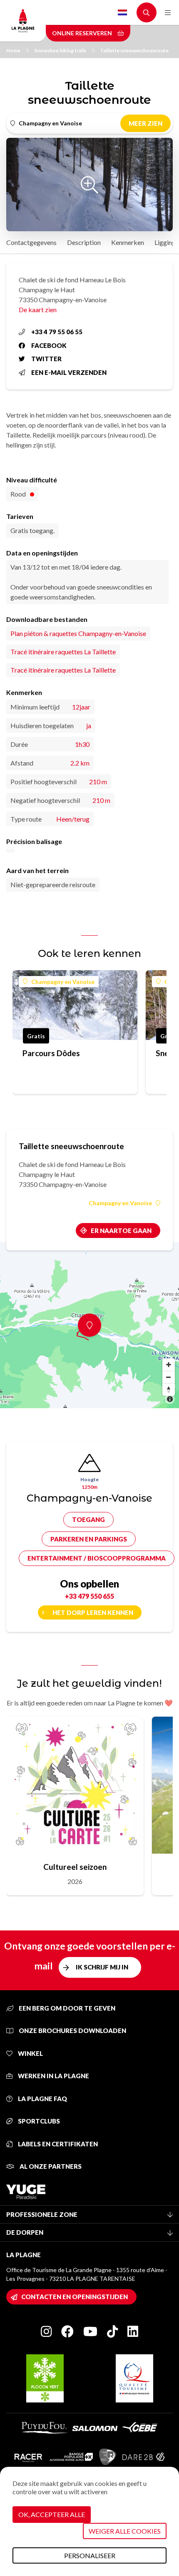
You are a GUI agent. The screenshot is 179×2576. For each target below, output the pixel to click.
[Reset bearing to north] (169, 1390)
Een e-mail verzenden (69, 372)
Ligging (165, 242)
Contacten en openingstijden (75, 2297)
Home (13, 50)
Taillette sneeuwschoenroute (134, 50)
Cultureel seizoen (75, 1867)
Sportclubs (38, 2121)
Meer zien (145, 123)
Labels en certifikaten (57, 2144)
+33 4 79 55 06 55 (57, 332)
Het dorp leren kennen (93, 1612)
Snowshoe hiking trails (60, 50)
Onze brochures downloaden (72, 2030)
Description (84, 242)
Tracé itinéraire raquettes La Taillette (63, 652)
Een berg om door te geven (66, 2008)
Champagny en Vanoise (63, 982)
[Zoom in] (169, 1365)
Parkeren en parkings (89, 1539)
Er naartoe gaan (121, 1231)
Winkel (30, 2053)
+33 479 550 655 (89, 1596)
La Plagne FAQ (42, 2099)
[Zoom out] (169, 1377)
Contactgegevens (31, 242)
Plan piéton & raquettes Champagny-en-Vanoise (78, 633)
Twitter (46, 359)
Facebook (49, 345)
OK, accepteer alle (52, 2514)
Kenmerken (128, 242)
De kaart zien (38, 309)
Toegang (88, 1519)
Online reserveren (83, 33)
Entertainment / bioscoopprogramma (97, 1558)
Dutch (122, 12)
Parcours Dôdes (51, 1053)
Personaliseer (90, 2555)
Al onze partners (50, 2166)
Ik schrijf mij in (102, 1967)
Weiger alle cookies (125, 2531)
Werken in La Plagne (53, 2076)
